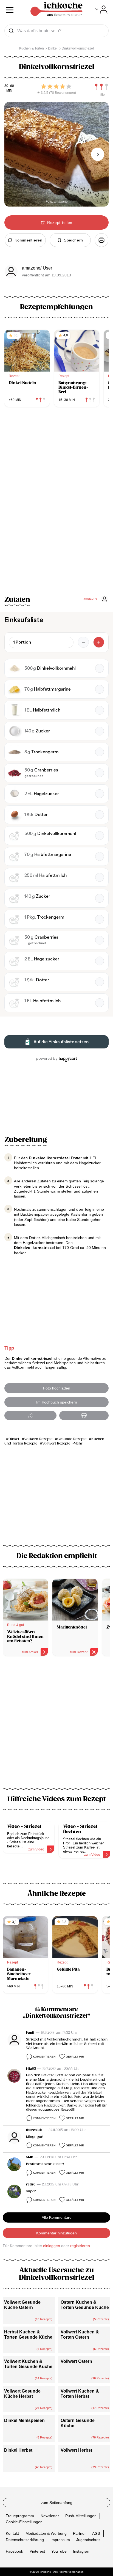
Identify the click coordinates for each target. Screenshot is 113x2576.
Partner (79, 2533)
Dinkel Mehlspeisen (24, 2420)
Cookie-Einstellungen (24, 2522)
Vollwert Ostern (76, 2361)
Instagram (82, 2551)
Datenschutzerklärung (25, 2539)
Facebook (14, 2551)
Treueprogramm (20, 2515)
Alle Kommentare (57, 2217)
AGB (96, 2533)
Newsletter (50, 2515)
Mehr (78, 1444)
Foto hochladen (57, 1388)
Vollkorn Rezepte (38, 1439)
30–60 (9, 86)
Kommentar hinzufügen (56, 2233)
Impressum (60, 2539)
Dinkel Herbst (18, 2450)
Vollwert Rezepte (56, 1444)
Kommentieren (44, 2057)
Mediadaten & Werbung (46, 2533)
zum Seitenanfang (57, 2503)
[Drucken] (101, 240)
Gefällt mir (75, 2057)
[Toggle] (101, 10)
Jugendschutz (88, 2539)
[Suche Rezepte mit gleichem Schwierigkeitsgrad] (101, 87)
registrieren (80, 2246)
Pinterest (37, 2551)
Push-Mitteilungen (81, 2515)
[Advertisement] (56, 1726)
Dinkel (14, 1439)
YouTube (59, 2551)
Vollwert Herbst (76, 2450)
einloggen (52, 2246)
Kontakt (12, 2533)
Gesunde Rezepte (72, 1439)
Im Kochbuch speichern (57, 1402)
